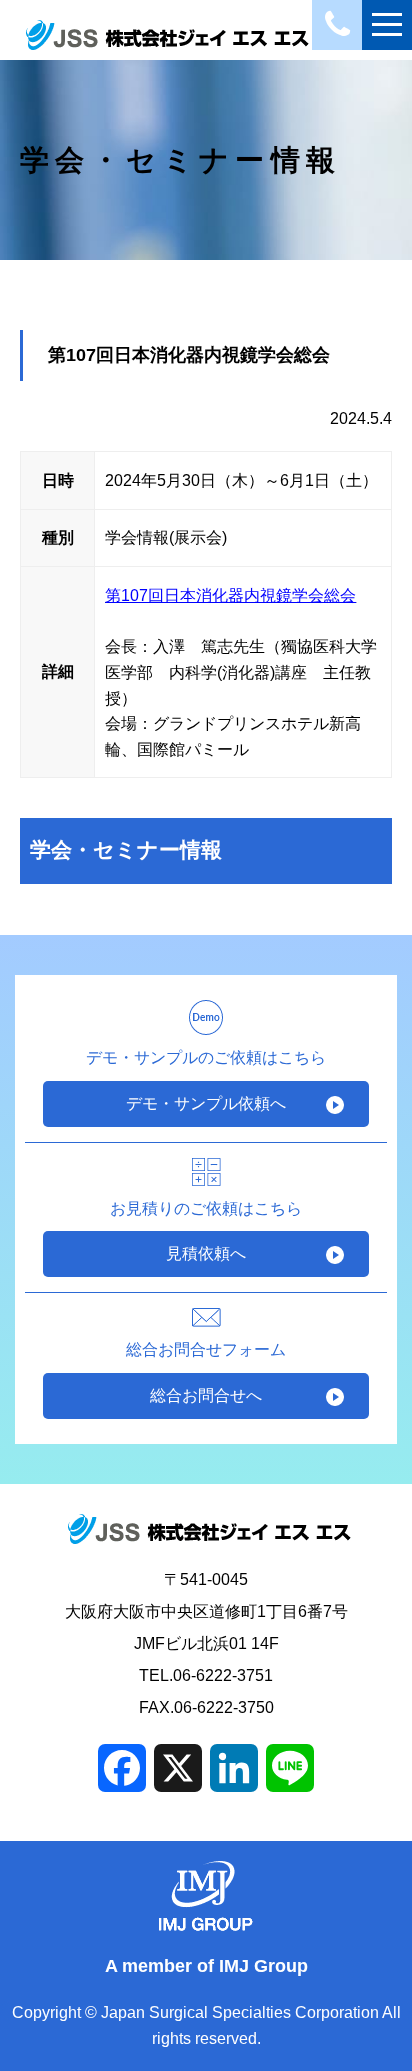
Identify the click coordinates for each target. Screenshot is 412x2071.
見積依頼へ (206, 1253)
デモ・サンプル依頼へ (206, 1103)
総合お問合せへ (206, 1395)
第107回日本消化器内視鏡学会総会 (230, 595)
